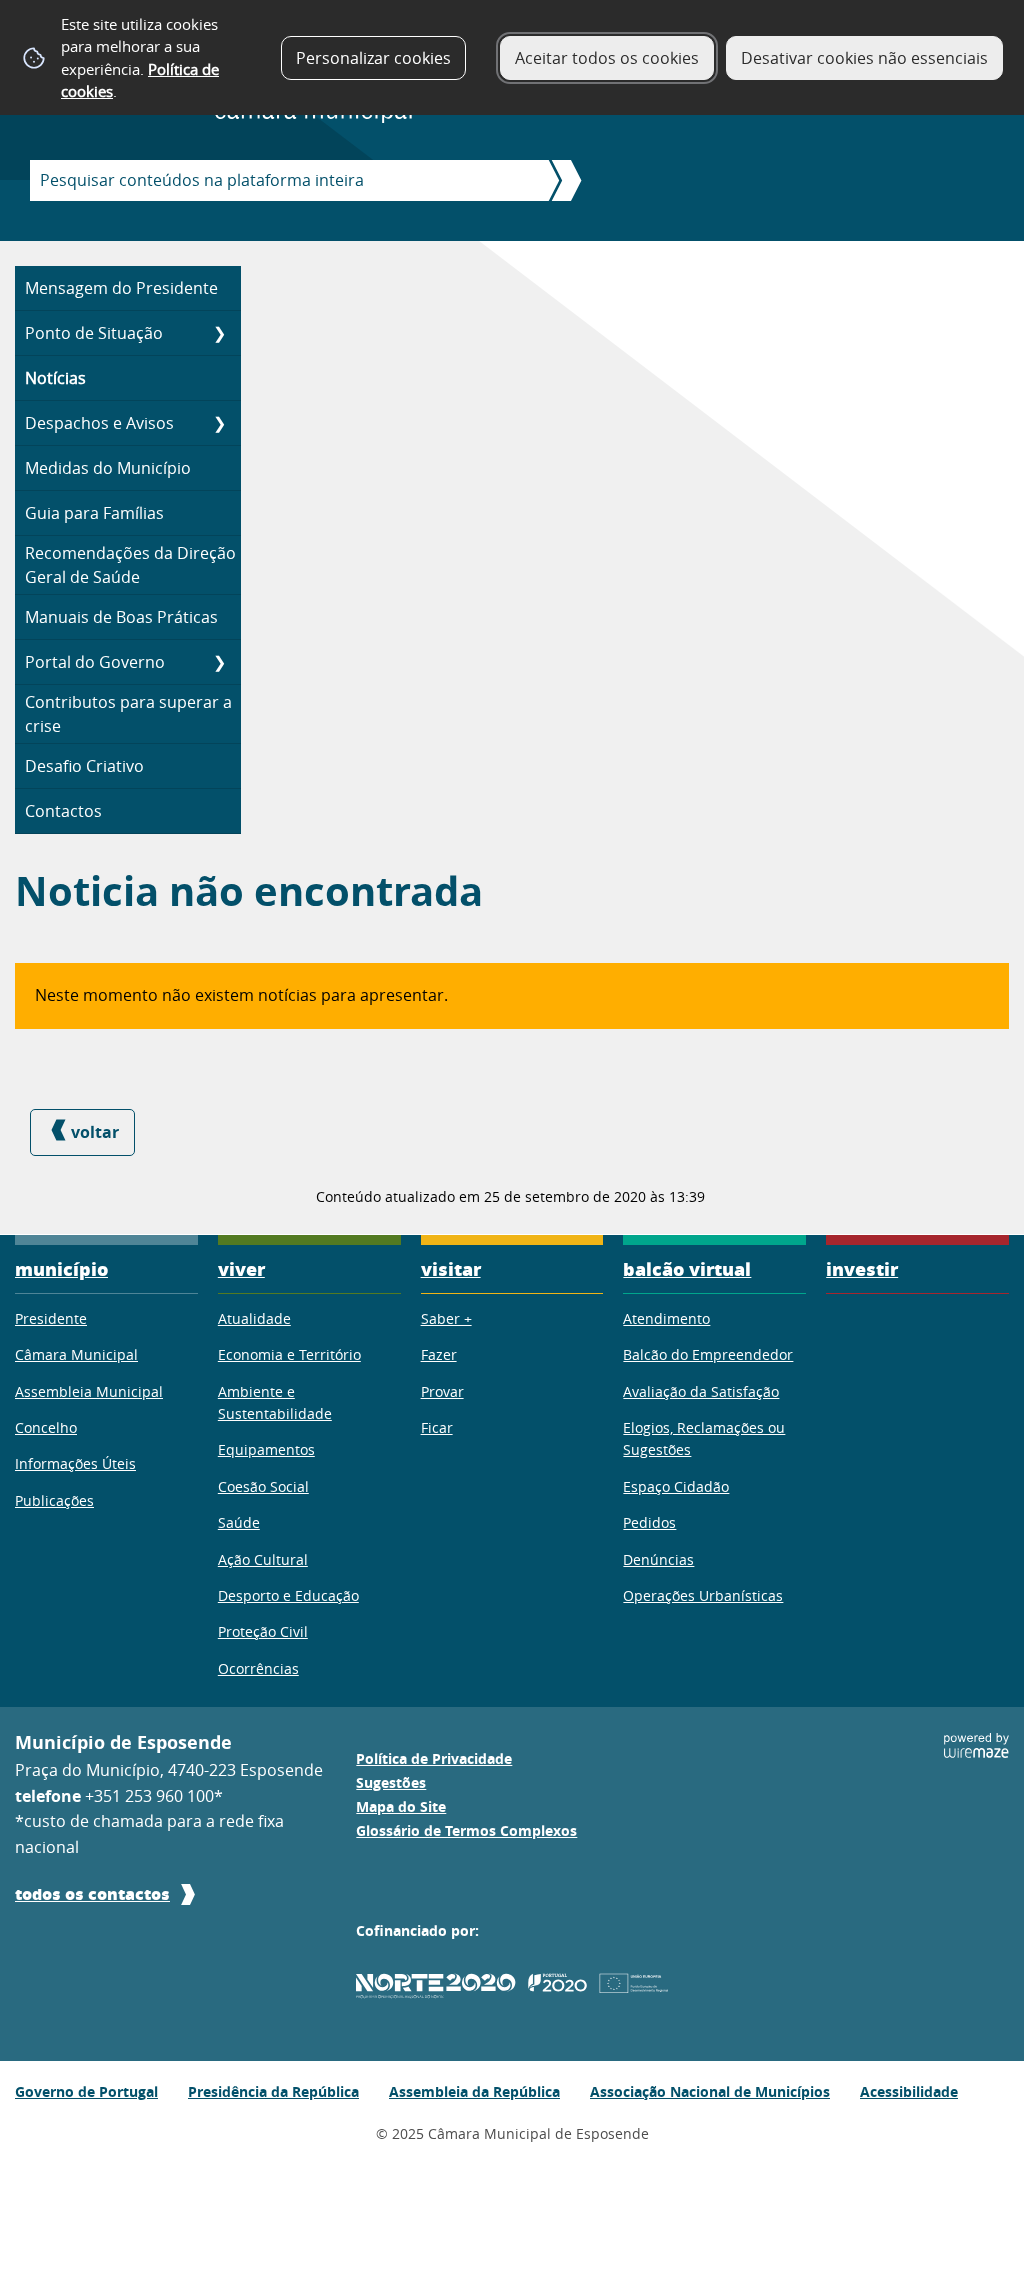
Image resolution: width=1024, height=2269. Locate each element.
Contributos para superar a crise (128, 714)
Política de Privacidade (434, 1759)
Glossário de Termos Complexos (466, 1831)
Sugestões (391, 1783)
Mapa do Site (401, 1807)
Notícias (55, 378)
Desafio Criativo (84, 766)
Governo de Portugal (86, 2091)
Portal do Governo (95, 662)
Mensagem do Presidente (121, 288)
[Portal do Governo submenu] (219, 662)
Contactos (63, 811)
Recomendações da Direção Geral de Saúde (130, 565)
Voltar (95, 1132)
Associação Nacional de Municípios (710, 2091)
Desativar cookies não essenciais (864, 58)
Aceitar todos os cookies (607, 58)
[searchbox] (283, 180)
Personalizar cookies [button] (373, 58)
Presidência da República (273, 2091)
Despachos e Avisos (99, 423)
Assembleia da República (474, 2091)
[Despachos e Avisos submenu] (219, 423)
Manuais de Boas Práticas (121, 617)
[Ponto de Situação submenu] (219, 333)
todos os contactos (92, 1893)
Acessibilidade (909, 2091)
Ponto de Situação (94, 333)
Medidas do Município (108, 468)
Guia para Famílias (94, 513)
